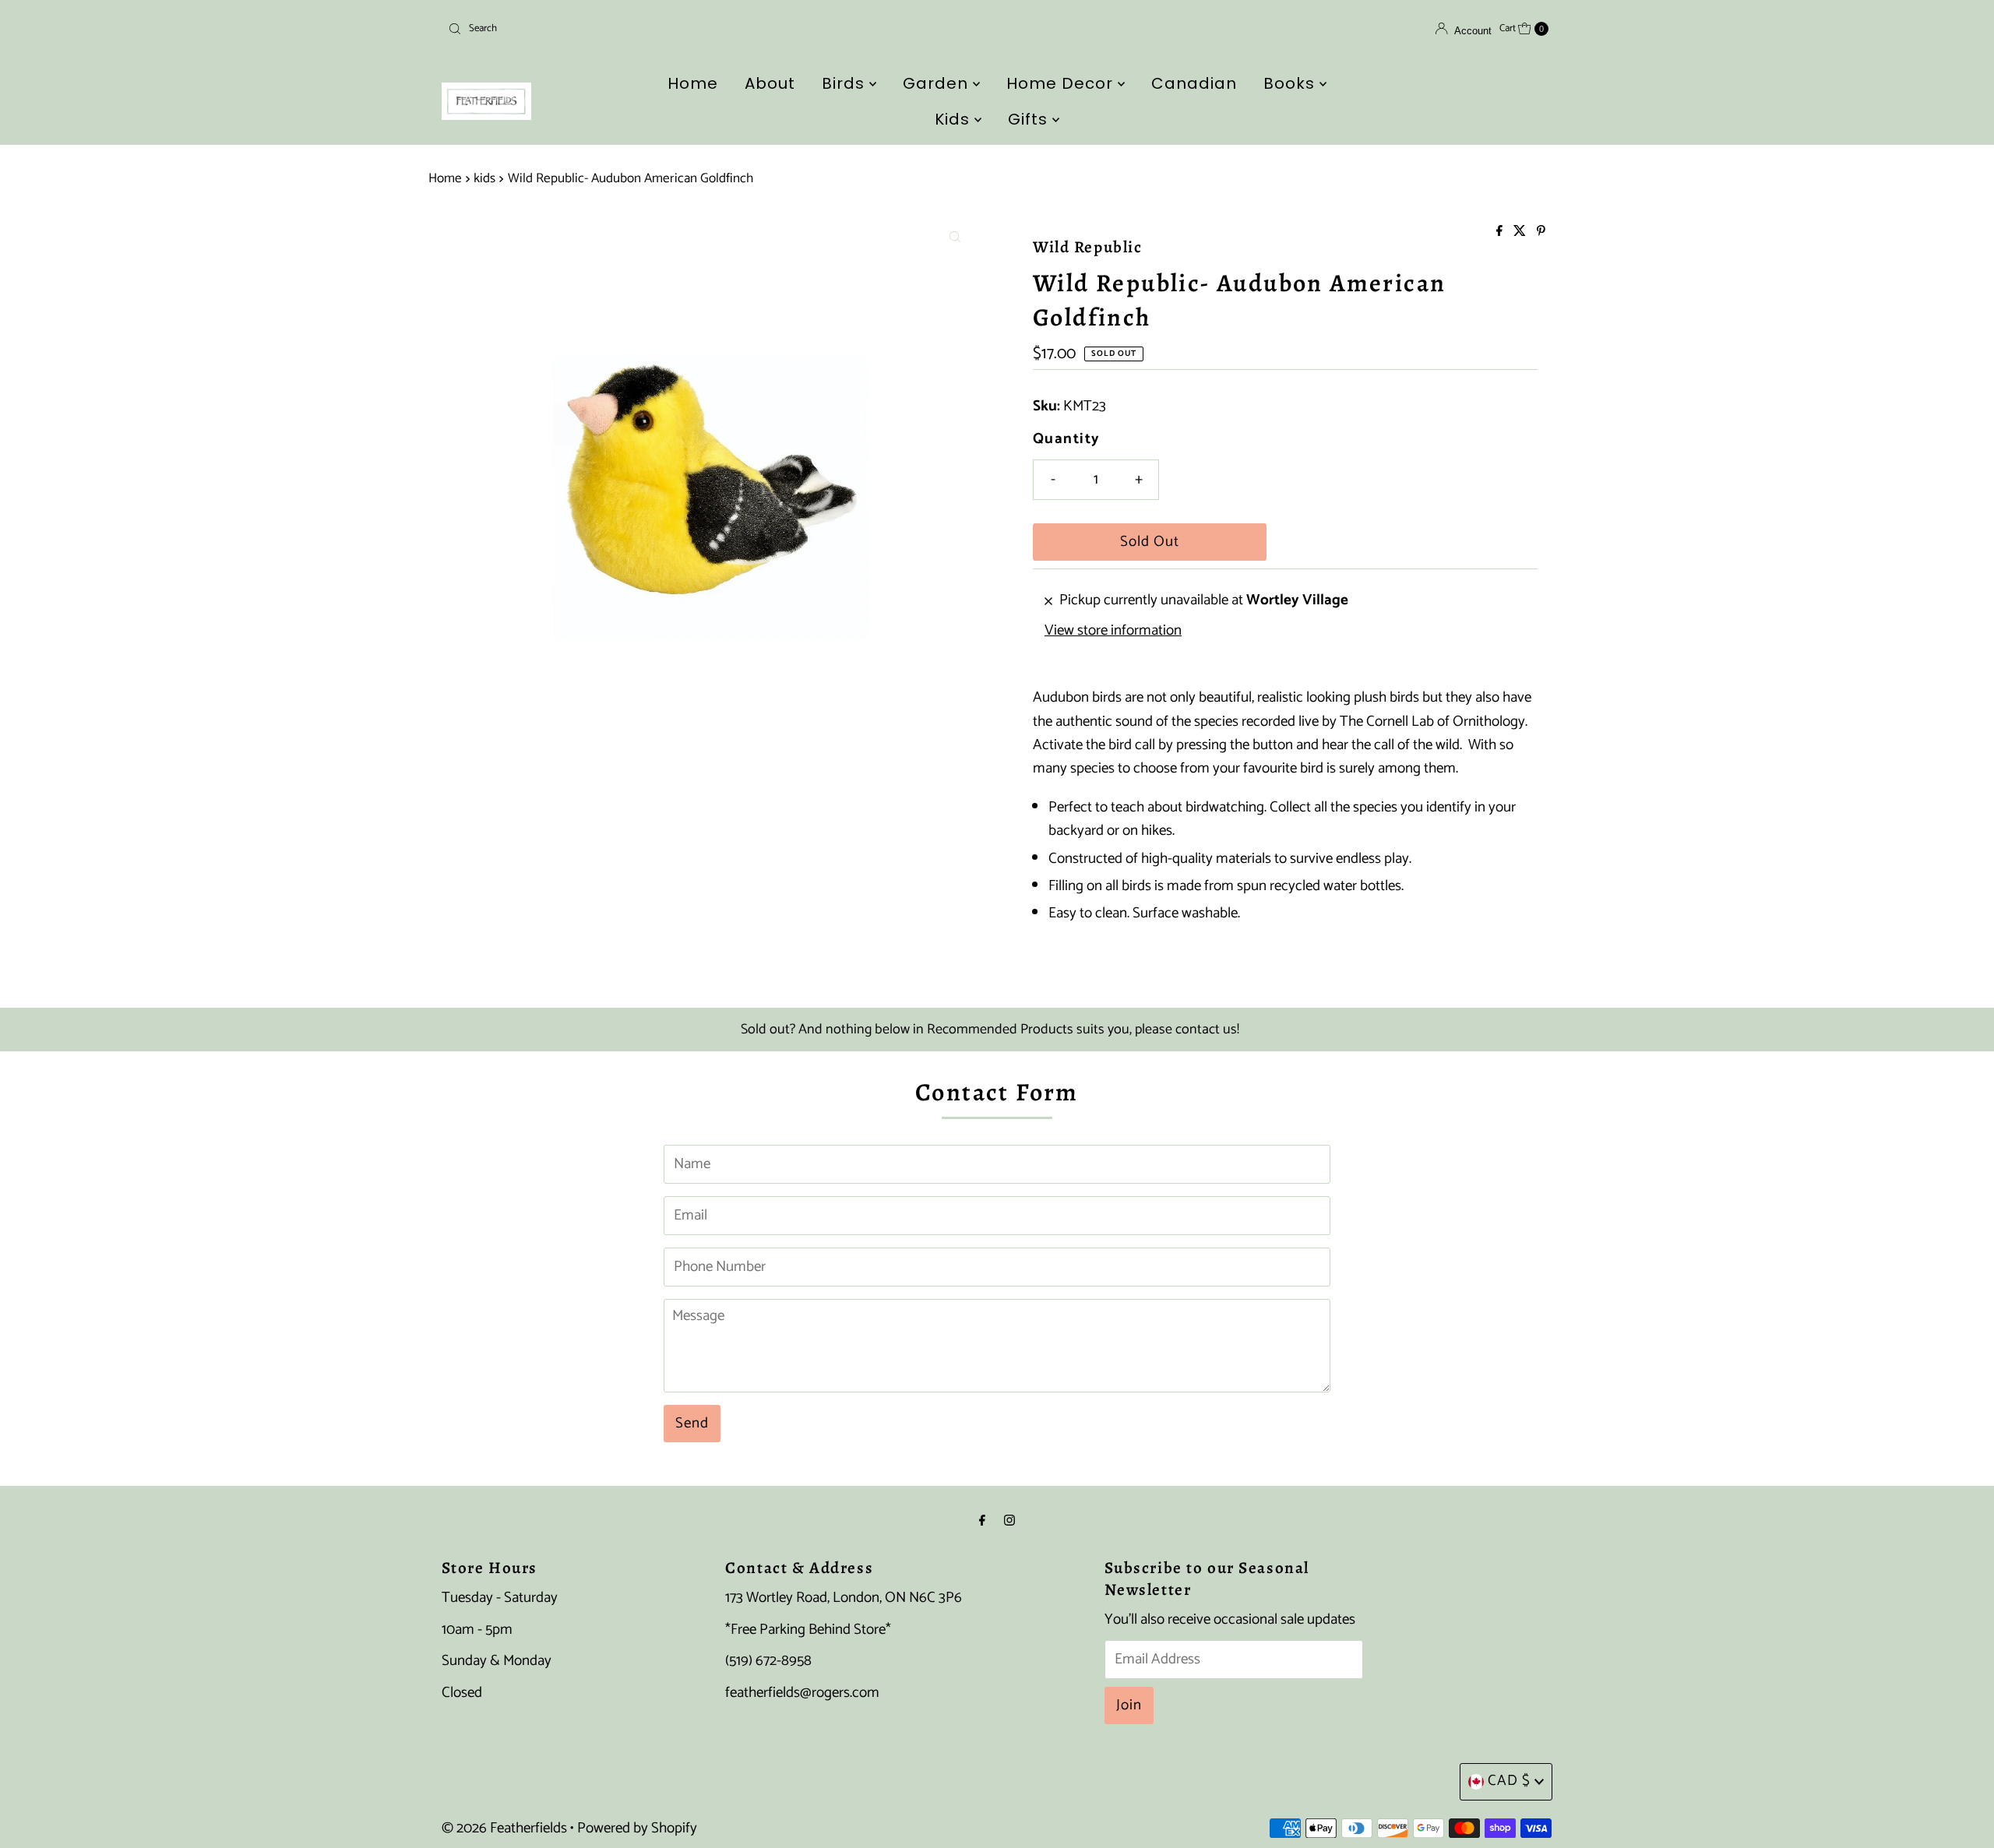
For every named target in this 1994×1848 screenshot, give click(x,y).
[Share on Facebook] (1501, 232)
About (770, 83)
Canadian (1194, 83)
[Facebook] (982, 1521)
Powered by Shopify (637, 1828)
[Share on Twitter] (1521, 232)
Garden (938, 83)
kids (484, 178)
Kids (955, 119)
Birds (846, 83)
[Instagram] (1009, 1521)
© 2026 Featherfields (504, 1828)
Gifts (1030, 119)
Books (1291, 83)
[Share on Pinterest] (1541, 232)
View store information (1113, 631)
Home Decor (1062, 83)
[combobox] (623, 29)
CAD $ (1509, 1781)
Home (693, 83)
